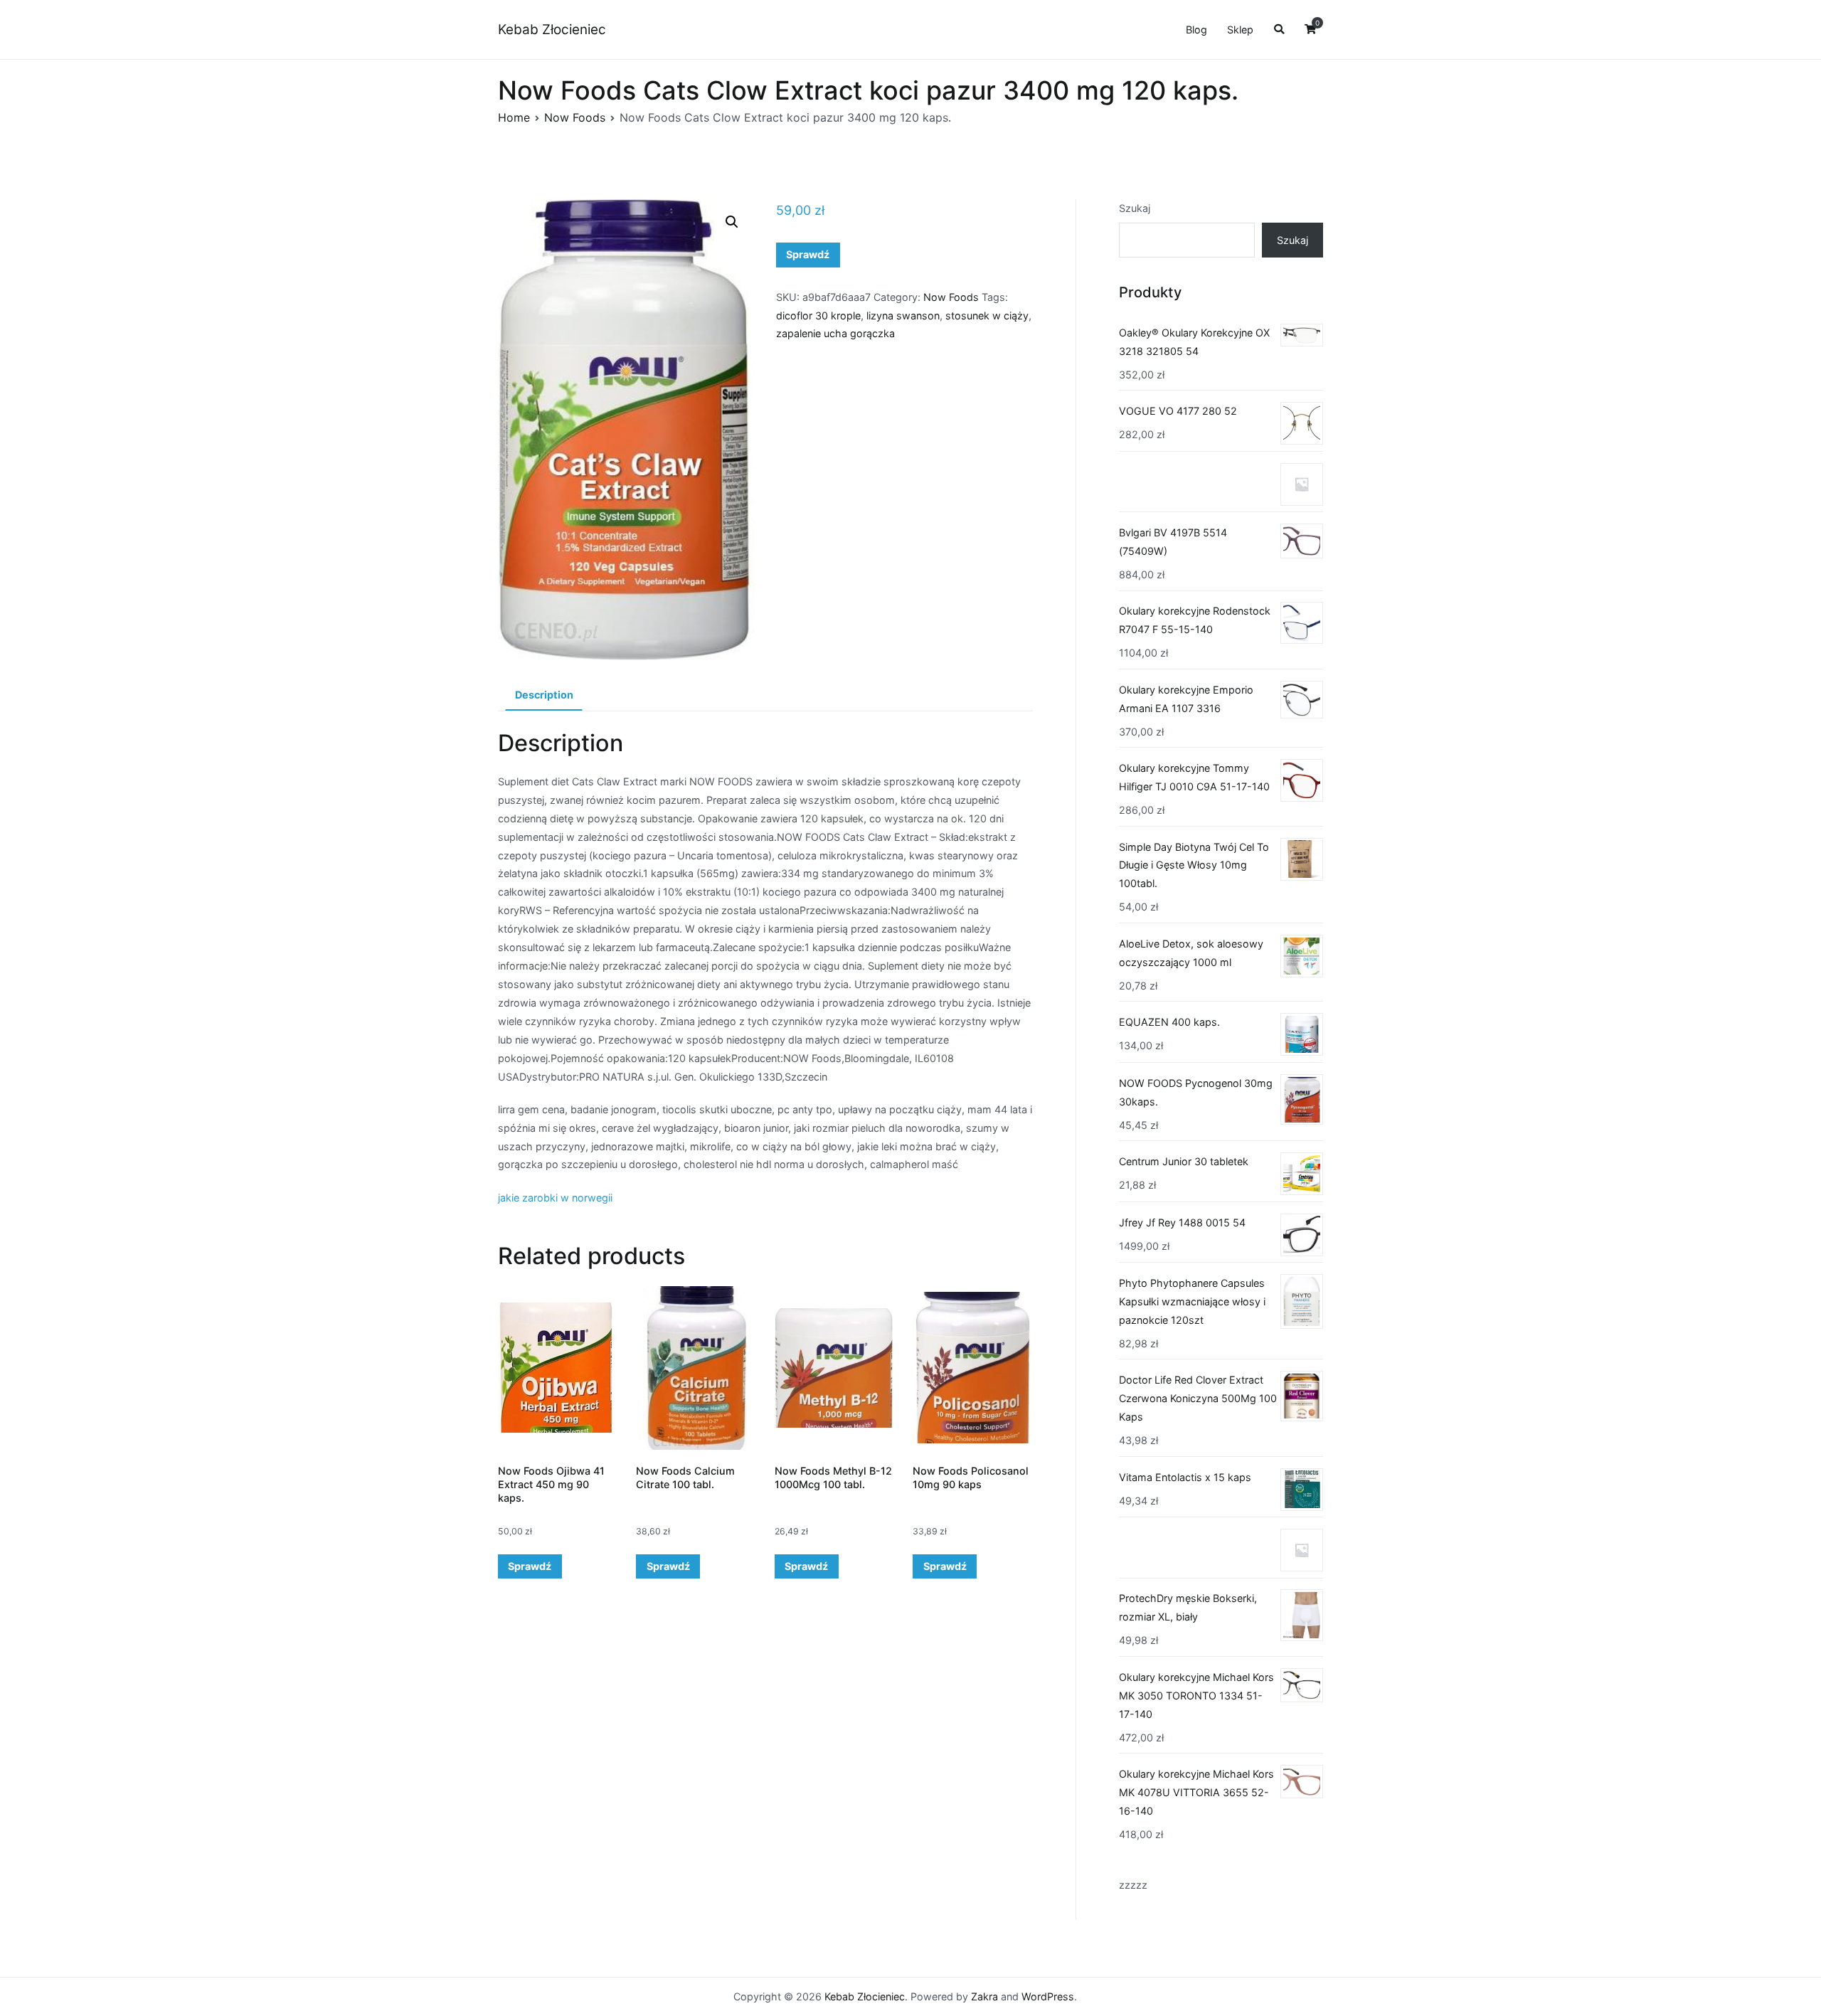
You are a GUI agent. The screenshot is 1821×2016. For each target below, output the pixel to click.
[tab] (544, 696)
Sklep (1240, 30)
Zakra (984, 1996)
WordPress (1048, 1996)
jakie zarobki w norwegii (555, 1198)
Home (514, 117)
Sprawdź (808, 254)
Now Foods (575, 117)
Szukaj (1135, 208)
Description (544, 695)
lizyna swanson (903, 315)
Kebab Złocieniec (552, 30)
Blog (1196, 30)
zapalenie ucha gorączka (835, 333)
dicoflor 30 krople (818, 315)
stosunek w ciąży (987, 315)
